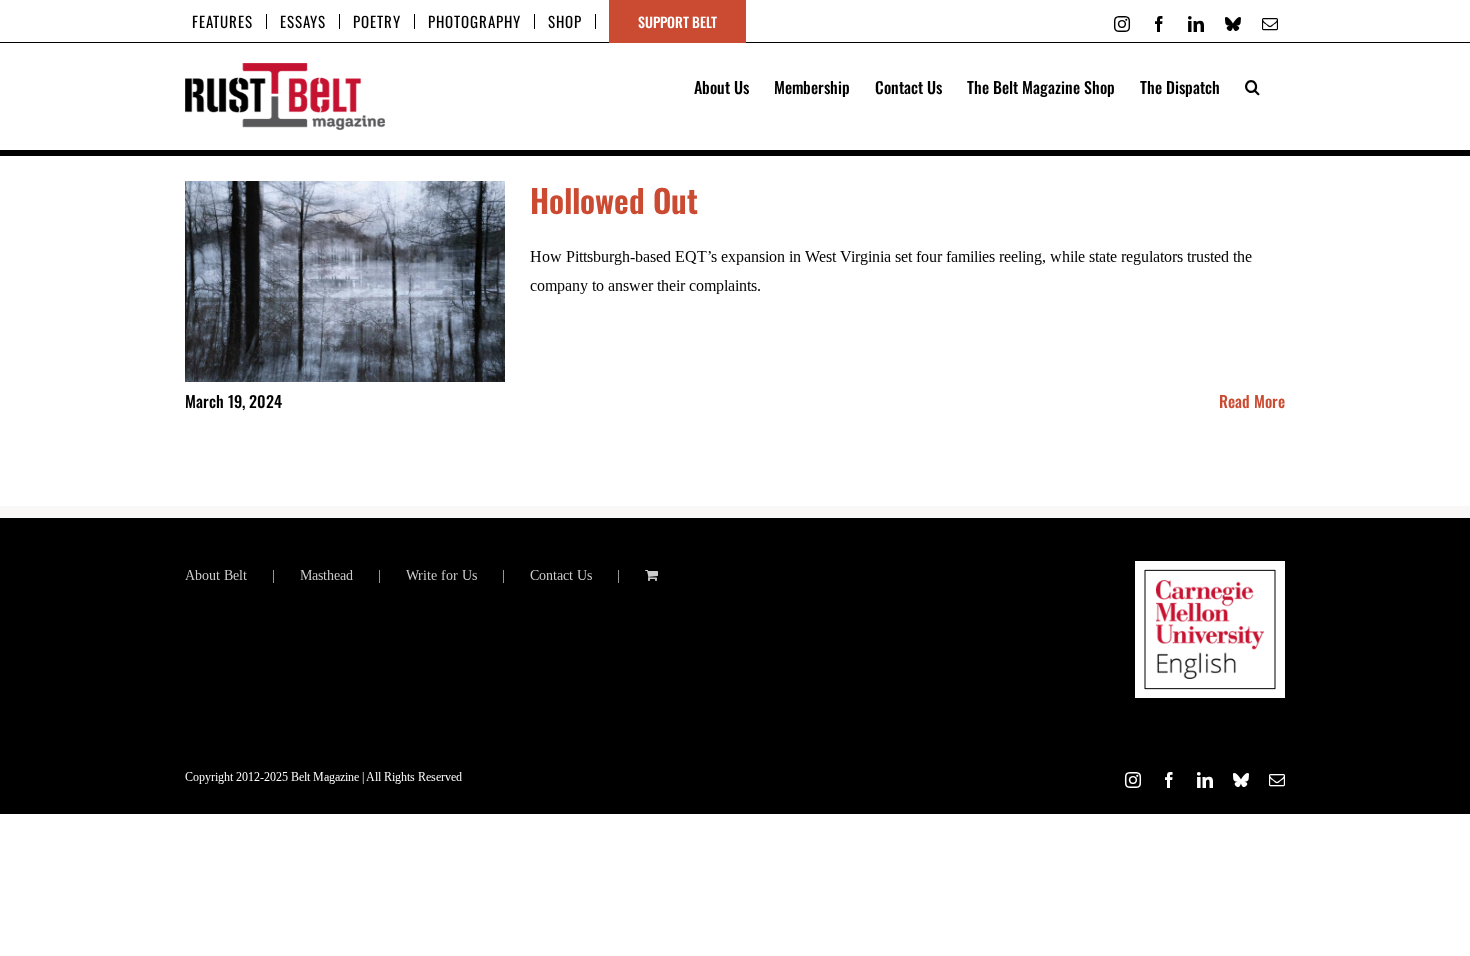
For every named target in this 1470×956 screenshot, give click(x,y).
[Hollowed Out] (345, 282)
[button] (1252, 85)
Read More (1252, 401)
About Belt (216, 575)
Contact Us (561, 575)
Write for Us (441, 575)
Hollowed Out (614, 199)
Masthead (326, 575)
